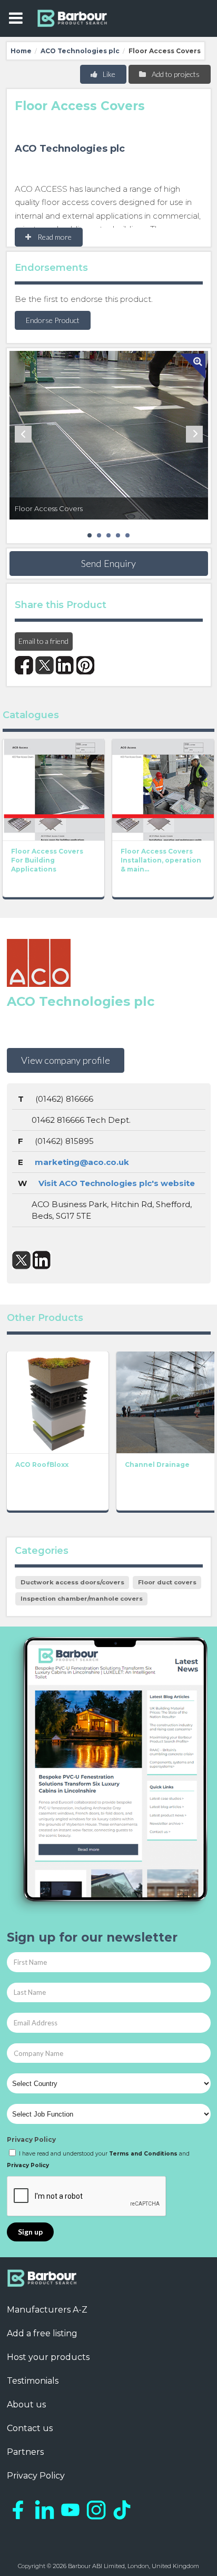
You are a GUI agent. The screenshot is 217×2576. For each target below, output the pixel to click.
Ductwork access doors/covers (72, 1582)
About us (26, 2404)
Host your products (48, 2357)
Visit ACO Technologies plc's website (117, 1183)
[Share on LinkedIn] (65, 665)
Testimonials (33, 2381)
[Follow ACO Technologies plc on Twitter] (21, 1260)
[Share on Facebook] (24, 665)
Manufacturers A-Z (47, 2310)
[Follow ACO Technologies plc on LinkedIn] (42, 1260)
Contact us (30, 2428)
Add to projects (175, 74)
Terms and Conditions (143, 2154)
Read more (54, 237)
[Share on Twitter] (45, 665)
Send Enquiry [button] (108, 563)
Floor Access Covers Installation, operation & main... (161, 860)
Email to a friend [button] (43, 641)
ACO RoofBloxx (42, 1465)
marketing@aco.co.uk (82, 1162)
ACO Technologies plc (80, 51)
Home (21, 51)
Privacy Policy (31, 2139)
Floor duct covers (167, 1582)
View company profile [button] (66, 1060)
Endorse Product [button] (53, 320)
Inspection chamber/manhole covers (82, 1599)
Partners (25, 2452)
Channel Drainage (157, 1465)
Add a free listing (42, 2333)
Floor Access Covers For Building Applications (47, 860)
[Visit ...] (53, 788)
